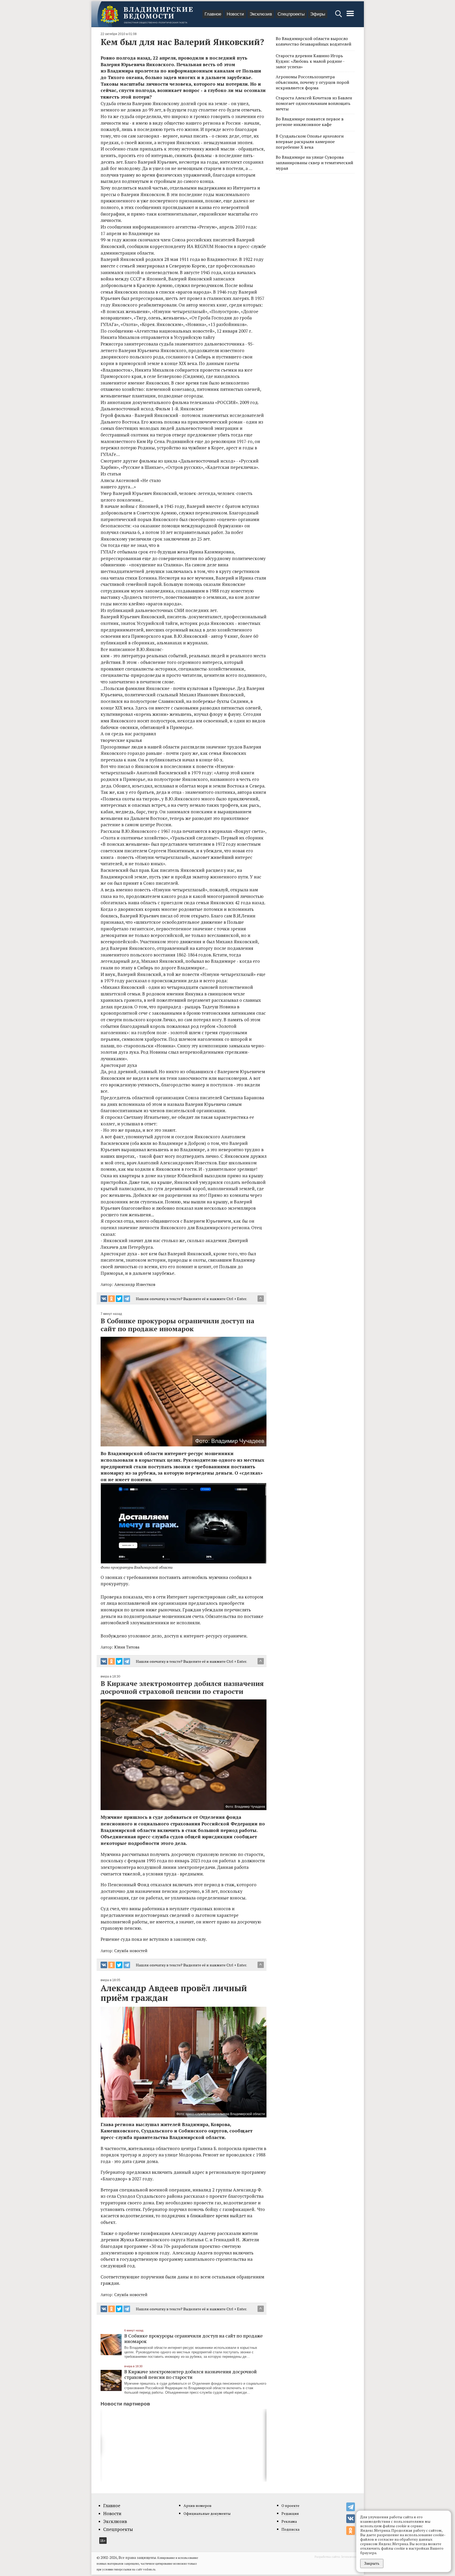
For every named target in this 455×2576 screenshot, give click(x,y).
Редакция (290, 2513)
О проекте (290, 2505)
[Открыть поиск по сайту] (339, 16)
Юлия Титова (127, 1647)
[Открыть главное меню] (350, 16)
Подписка (290, 2529)
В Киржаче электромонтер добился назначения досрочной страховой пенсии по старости (191, 2374)
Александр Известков (135, 1284)
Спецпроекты (291, 14)
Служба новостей (131, 1951)
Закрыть (372, 2563)
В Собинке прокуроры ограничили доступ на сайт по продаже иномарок (194, 2338)
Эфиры (318, 14)
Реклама (289, 2521)
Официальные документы (207, 2513)
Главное (213, 14)
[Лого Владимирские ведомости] (147, 14)
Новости (235, 14)
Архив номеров (197, 2505)
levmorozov (350, 2557)
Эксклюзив (261, 14)
